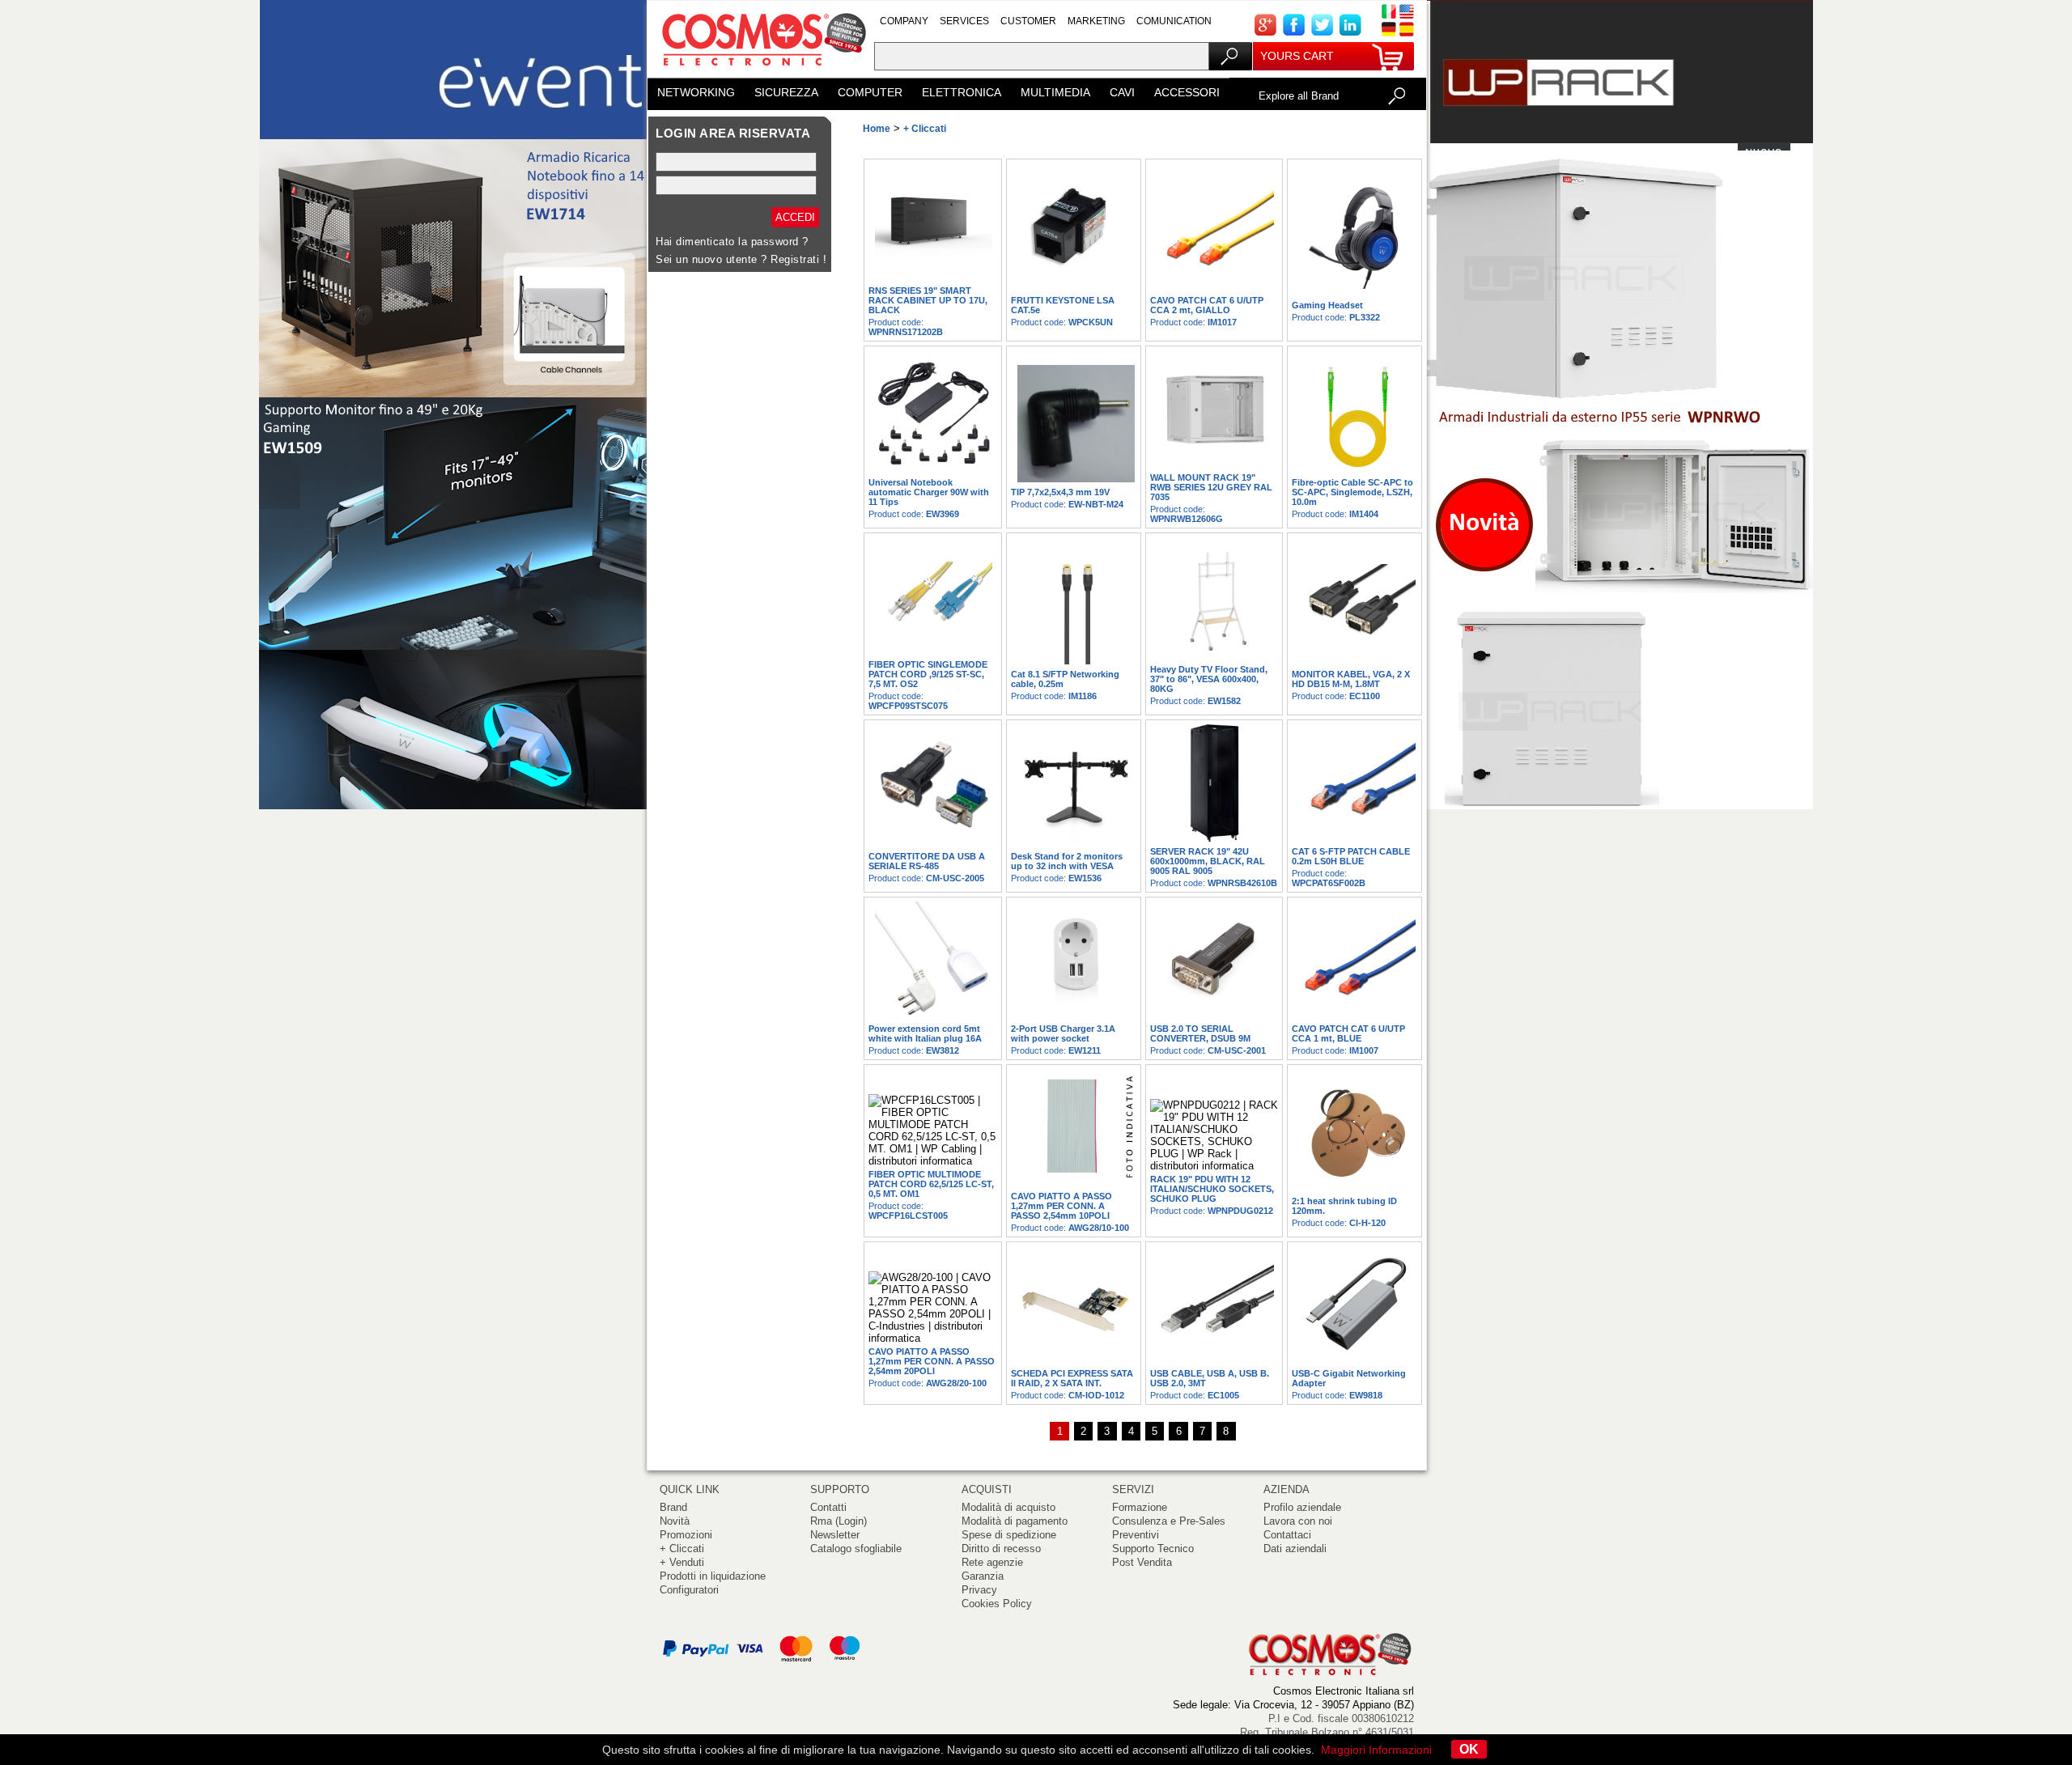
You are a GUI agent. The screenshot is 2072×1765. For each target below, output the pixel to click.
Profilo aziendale (1302, 1507)
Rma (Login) (839, 1521)
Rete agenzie (992, 1562)
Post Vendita (1142, 1562)
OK (1469, 1749)
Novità (675, 1521)
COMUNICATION (1174, 21)
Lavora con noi (1298, 1521)
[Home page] (761, 72)
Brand (673, 1507)
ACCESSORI (1187, 92)
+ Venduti (682, 1562)
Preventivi (1136, 1535)
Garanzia (983, 1576)
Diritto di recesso (1001, 1549)
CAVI (1122, 92)
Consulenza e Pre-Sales (1169, 1521)
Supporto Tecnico (1153, 1549)
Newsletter (835, 1535)
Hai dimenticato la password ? (732, 242)
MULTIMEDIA (1055, 92)
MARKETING (1096, 21)
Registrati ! (798, 259)
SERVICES (964, 21)
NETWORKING (696, 92)
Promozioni (686, 1535)
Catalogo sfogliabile (856, 1549)
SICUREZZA (786, 92)
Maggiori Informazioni (1376, 1750)
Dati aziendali (1295, 1549)
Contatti (828, 1507)
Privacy (979, 1590)
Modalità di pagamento (1015, 1521)
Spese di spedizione (1009, 1535)
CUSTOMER (1028, 21)
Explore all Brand (1299, 96)
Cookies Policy (997, 1604)
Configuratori (689, 1590)
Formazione (1140, 1507)
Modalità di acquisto (1008, 1507)
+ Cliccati (682, 1549)
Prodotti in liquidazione (713, 1576)
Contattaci (1287, 1535)
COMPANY (904, 21)
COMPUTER (870, 92)
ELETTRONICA (962, 92)
